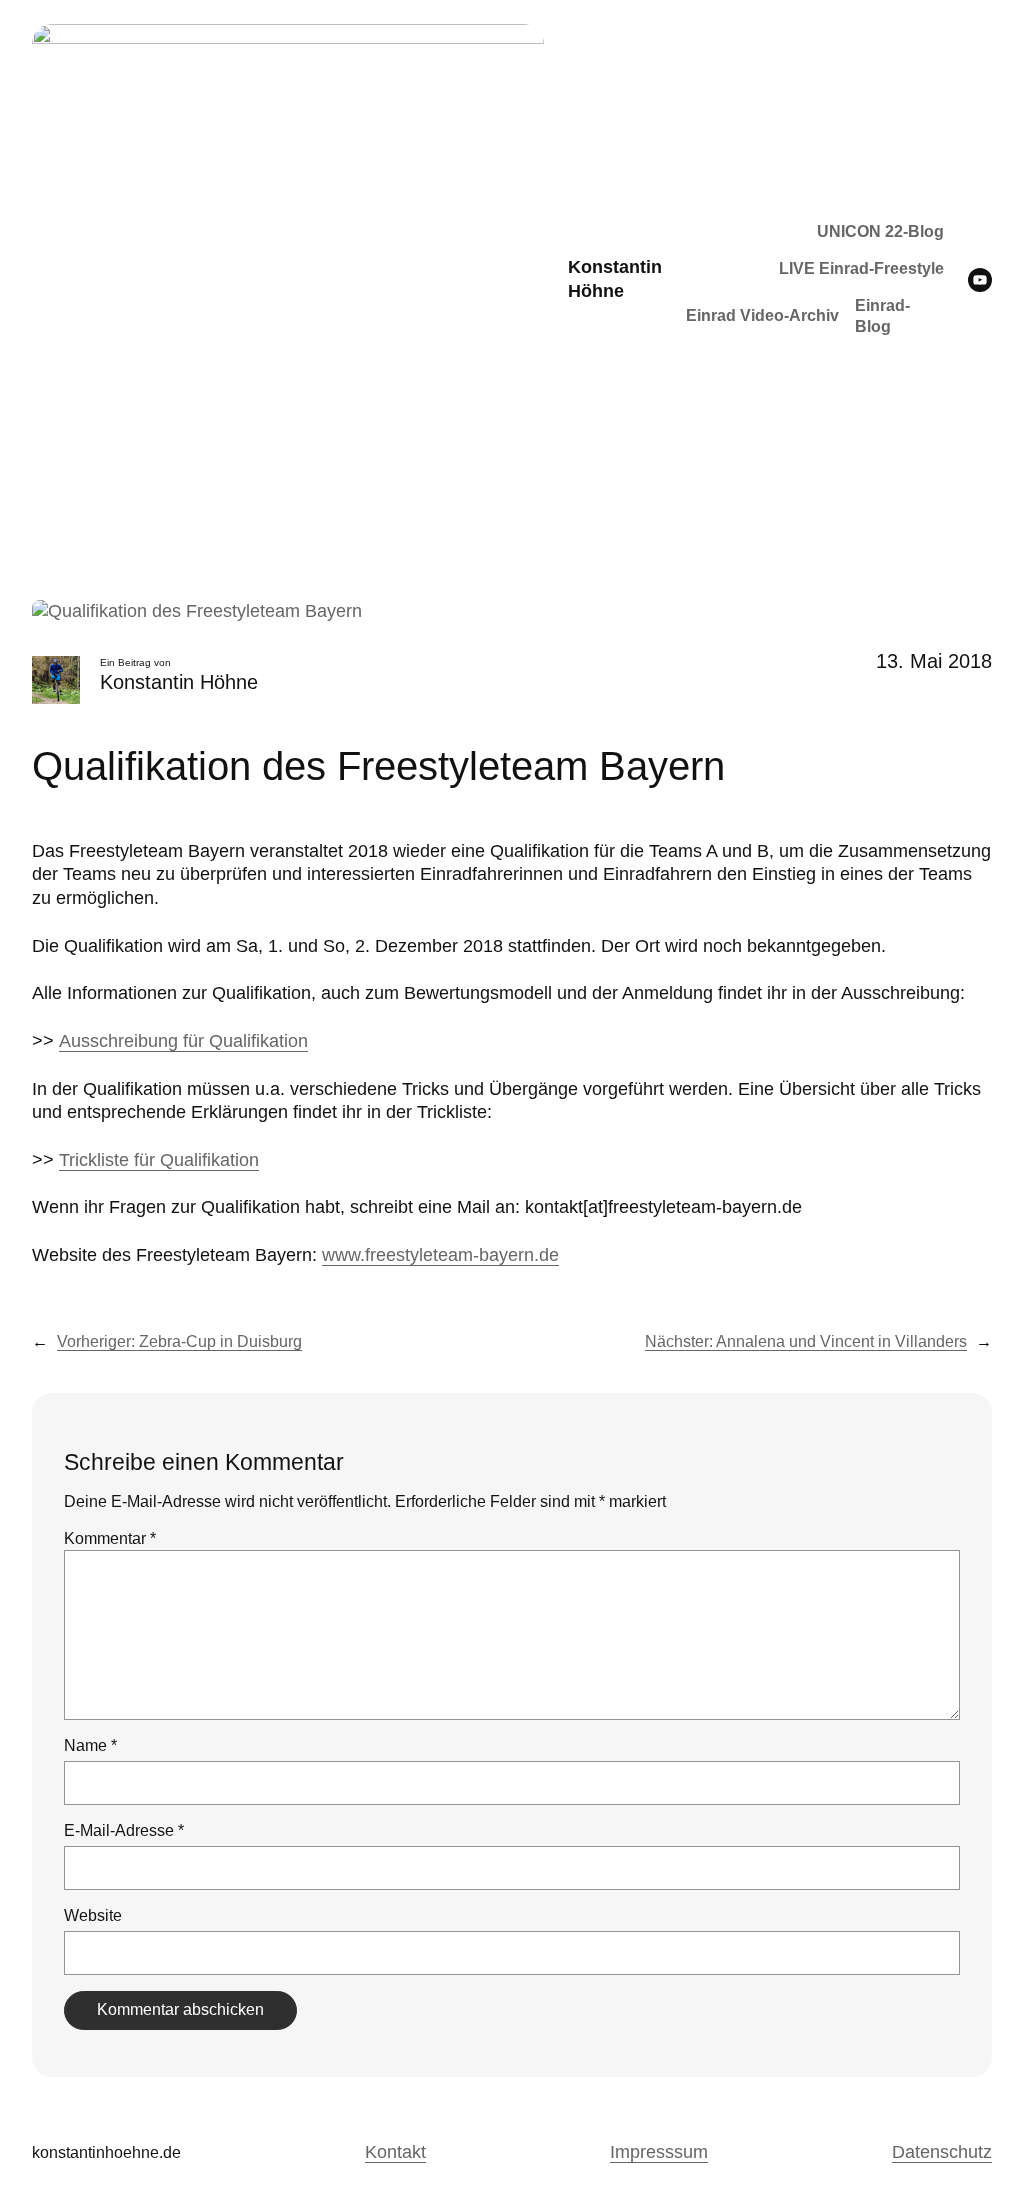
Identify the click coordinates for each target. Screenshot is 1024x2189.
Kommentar (110, 1538)
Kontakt (395, 2152)
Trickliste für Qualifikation (159, 1160)
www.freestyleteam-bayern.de (440, 1255)
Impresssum (659, 2152)
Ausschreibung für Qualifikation (183, 1041)
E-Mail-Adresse (124, 1830)
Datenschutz (942, 2152)
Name (90, 1745)
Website (93, 1915)
